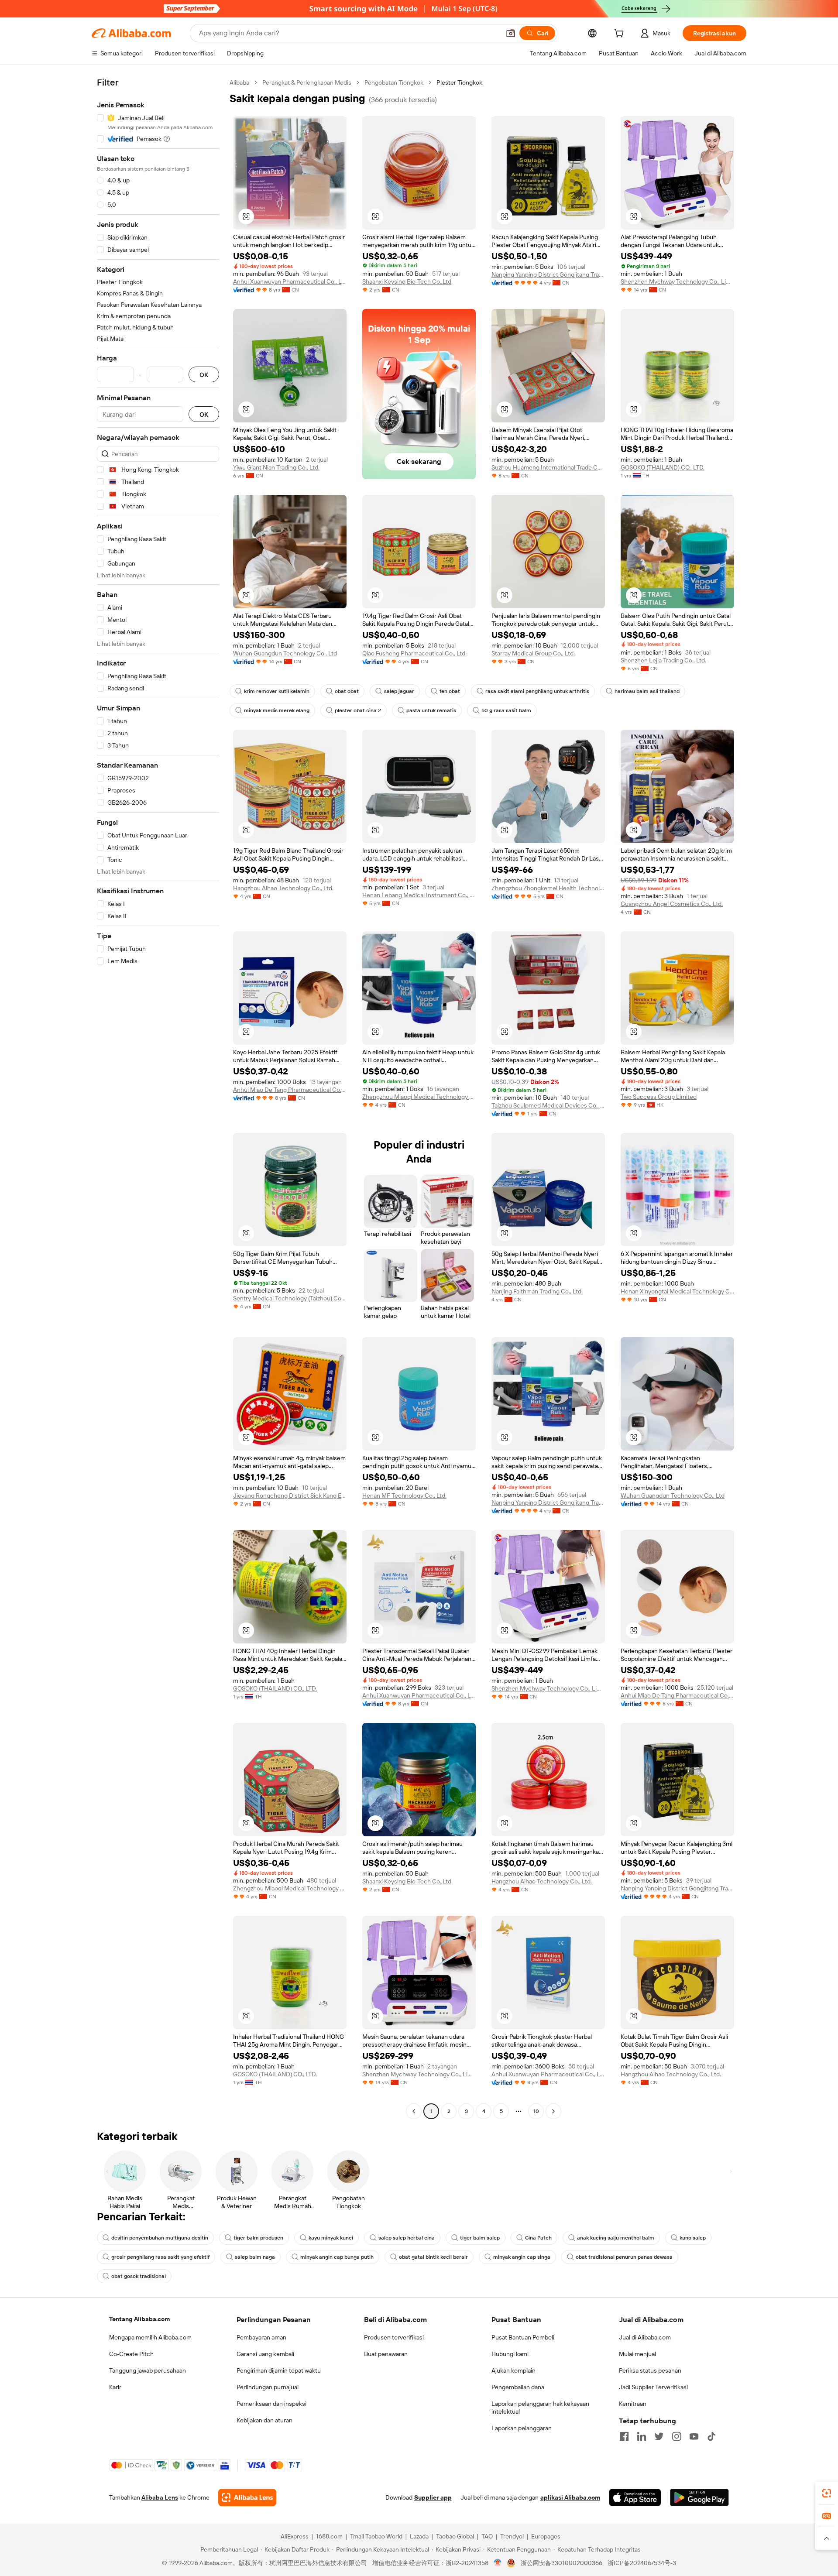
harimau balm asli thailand (647, 691)
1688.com (329, 2536)
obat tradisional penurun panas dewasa (624, 2257)
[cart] (621, 34)
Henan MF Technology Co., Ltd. (404, 1496)
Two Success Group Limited (659, 1097)
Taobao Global (455, 2536)
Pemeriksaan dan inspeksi (271, 2404)
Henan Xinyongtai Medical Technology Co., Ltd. (677, 1291)
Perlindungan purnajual (268, 2387)
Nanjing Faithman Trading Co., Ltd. (537, 1291)
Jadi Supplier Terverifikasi (653, 2387)
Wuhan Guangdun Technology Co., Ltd (285, 653)
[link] (827, 2493)
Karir (115, 2387)
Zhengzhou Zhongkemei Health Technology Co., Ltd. (548, 888)
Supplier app (433, 2497)
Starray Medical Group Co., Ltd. (533, 653)
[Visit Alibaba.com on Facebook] (624, 2436)
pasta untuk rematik (431, 710)
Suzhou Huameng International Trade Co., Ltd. (548, 467)
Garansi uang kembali (265, 2354)
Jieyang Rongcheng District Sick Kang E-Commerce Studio (290, 1496)
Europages (546, 2536)
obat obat (347, 691)
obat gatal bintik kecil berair (433, 2257)
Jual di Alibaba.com (645, 2337)
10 (536, 2111)
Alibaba (239, 82)
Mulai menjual (637, 2354)
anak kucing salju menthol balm (616, 2238)
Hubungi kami (510, 2354)
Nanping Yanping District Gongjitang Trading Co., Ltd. (548, 274)
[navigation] (158, 1098)
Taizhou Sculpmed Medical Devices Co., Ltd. (548, 1105)
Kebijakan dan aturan (264, 2420)
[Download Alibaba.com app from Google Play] (699, 2497)
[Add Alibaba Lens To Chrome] (247, 2497)
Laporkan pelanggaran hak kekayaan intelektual (540, 2408)
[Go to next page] (553, 2111)
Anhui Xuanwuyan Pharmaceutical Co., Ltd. (290, 281)
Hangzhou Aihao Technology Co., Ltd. (283, 888)
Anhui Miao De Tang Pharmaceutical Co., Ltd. (290, 1090)
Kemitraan (633, 2404)
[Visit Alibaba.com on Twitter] (659, 2436)
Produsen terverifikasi (394, 2337)
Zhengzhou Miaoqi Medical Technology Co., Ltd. (419, 1097)
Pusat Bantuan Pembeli (523, 2337)
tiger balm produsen (258, 2238)
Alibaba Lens (160, 2497)
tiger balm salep (480, 2238)
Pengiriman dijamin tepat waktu (279, 2370)
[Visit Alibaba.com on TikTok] (711, 2436)
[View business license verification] (498, 2563)
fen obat (450, 691)
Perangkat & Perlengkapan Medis (307, 82)
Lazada (419, 2536)
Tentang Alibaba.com (139, 2319)
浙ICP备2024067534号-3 (642, 2563)
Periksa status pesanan (650, 2370)
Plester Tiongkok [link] (459, 82)
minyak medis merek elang (277, 710)
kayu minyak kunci (331, 2238)
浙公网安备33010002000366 (562, 2563)
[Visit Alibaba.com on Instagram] (677, 2436)
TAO (487, 2536)
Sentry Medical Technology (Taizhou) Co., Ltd (290, 1298)
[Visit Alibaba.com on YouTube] (694, 2436)
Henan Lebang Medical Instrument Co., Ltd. (419, 895)
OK (204, 375)
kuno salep (693, 2238)
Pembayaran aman (261, 2337)
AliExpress (295, 2536)
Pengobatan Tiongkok (394, 82)
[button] (511, 33)
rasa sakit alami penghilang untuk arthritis (537, 691)
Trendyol (512, 2536)
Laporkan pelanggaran (522, 2428)
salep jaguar (399, 691)
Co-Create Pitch (131, 2354)
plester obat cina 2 (358, 710)
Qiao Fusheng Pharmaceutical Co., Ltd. (414, 653)
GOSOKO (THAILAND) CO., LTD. (663, 467)
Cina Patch (538, 2238)
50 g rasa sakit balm (506, 710)
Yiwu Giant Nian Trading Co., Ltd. (276, 467)
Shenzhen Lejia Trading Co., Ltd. (663, 660)
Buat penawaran (386, 2354)
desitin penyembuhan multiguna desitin (160, 2238)
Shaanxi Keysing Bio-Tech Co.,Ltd (407, 281)
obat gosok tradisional (139, 2276)
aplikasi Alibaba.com (570, 2497)
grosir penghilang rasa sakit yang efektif (160, 2257)
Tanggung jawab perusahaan (148, 2370)
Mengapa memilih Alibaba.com (150, 2337)
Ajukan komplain (513, 2370)
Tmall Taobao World (376, 2536)
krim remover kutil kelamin (277, 691)
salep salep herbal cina (407, 2238)
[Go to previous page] (414, 2111)
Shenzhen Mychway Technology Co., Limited (677, 281)
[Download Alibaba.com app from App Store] (635, 2497)
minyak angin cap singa (522, 2257)
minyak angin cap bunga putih (337, 2257)
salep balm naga (255, 2257)
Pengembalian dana (518, 2387)
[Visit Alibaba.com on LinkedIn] (642, 2436)
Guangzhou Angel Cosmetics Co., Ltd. (672, 904)
